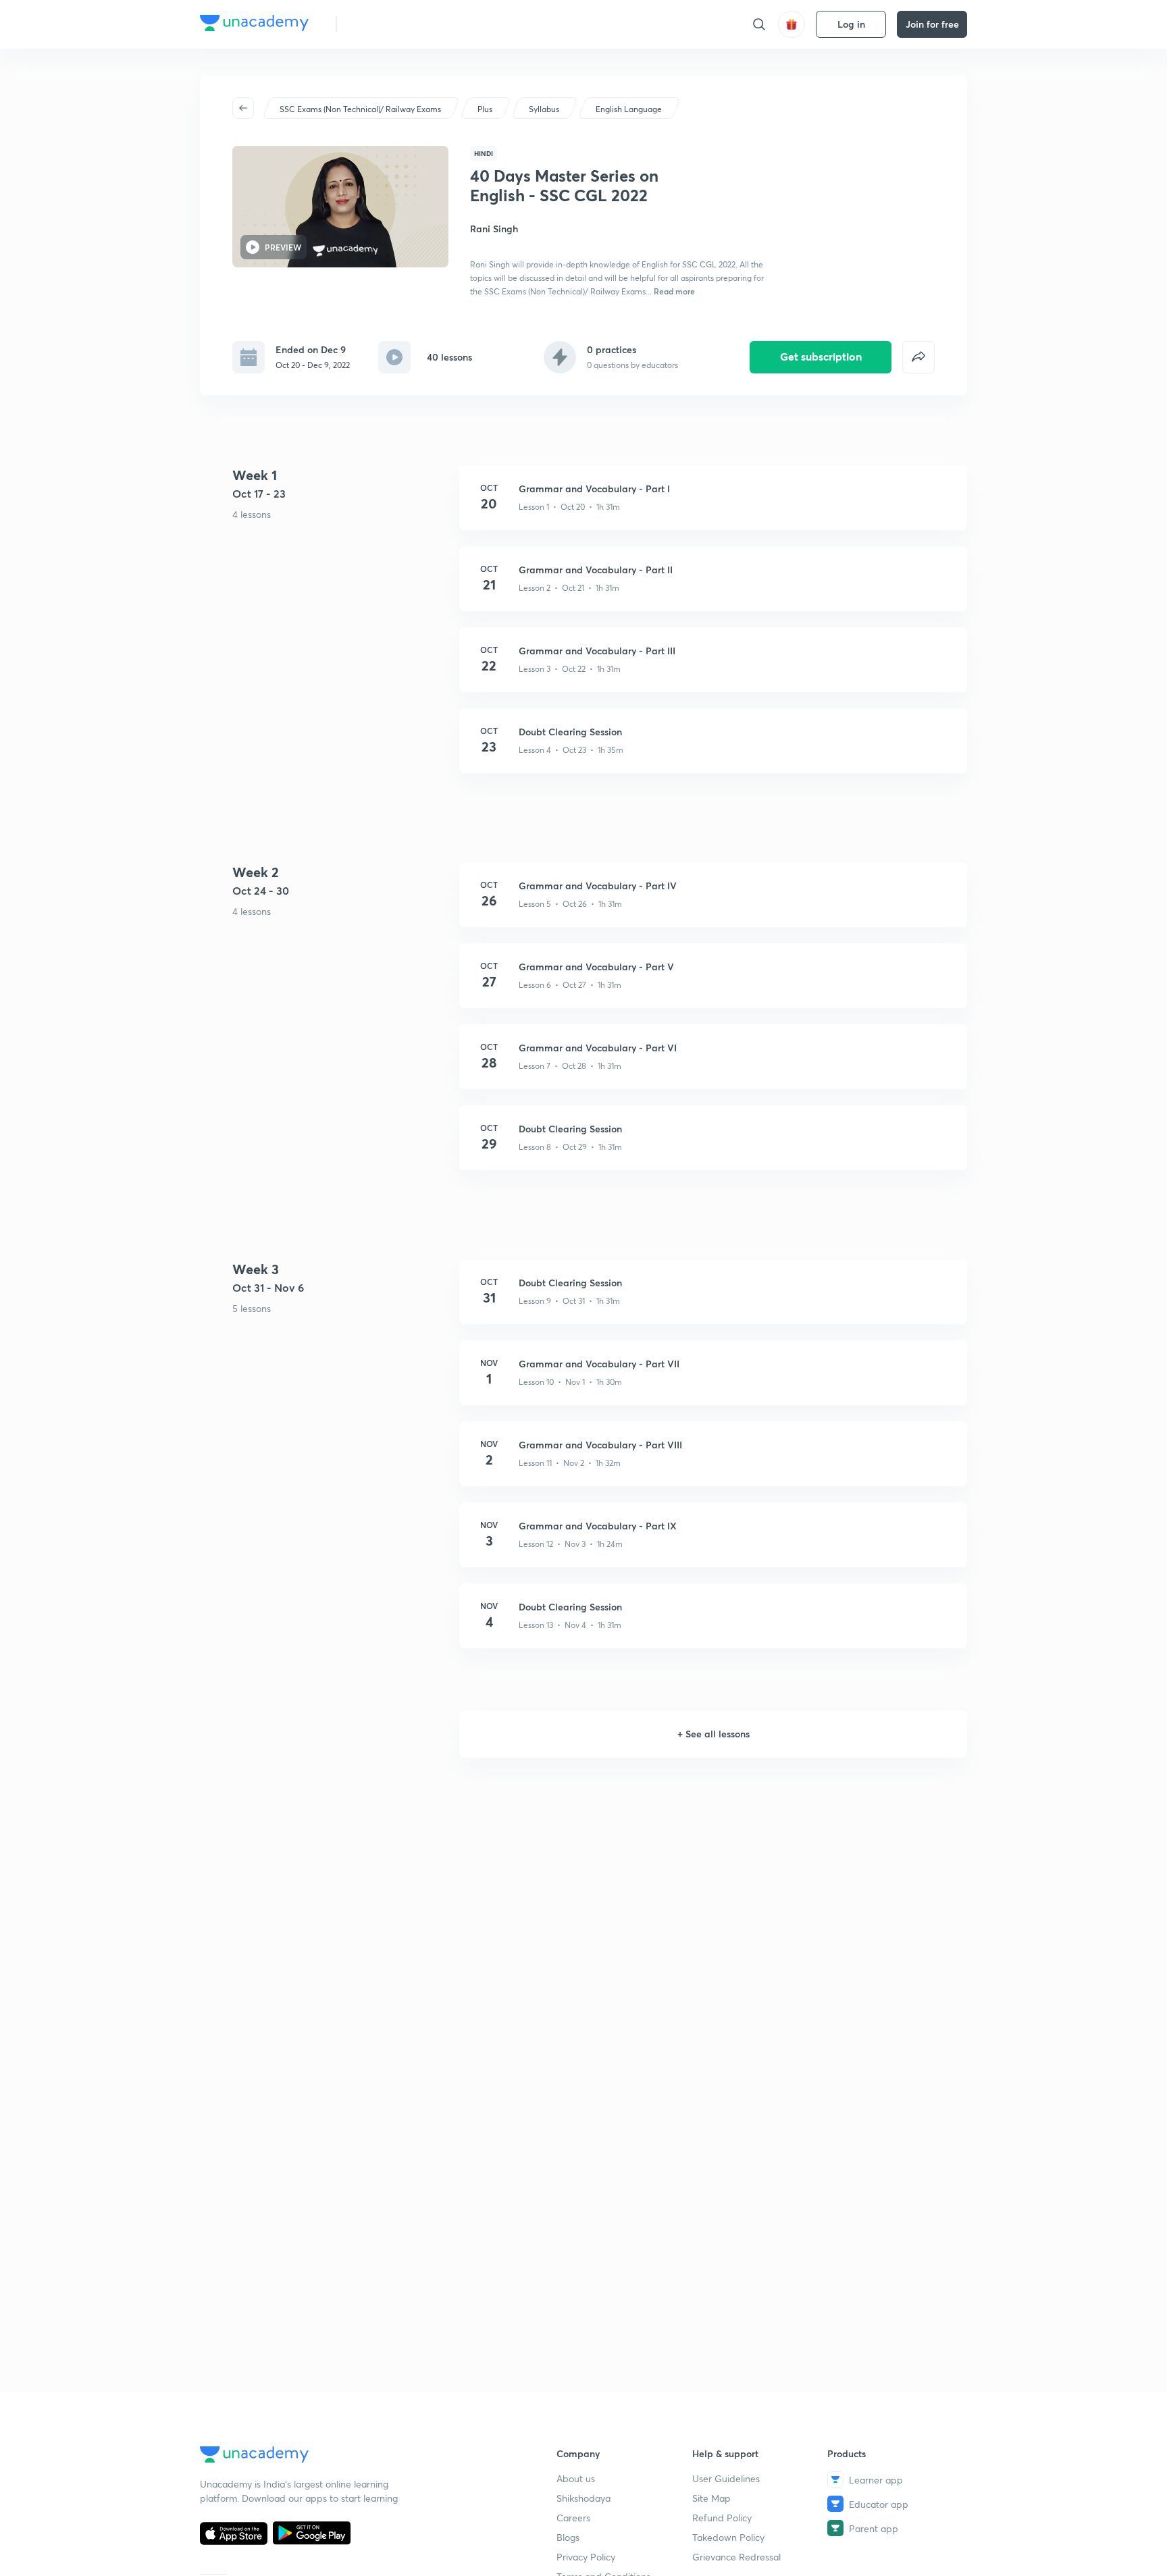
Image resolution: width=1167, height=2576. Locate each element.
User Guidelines (726, 2478)
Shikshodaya (583, 2498)
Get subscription (821, 356)
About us (576, 2478)
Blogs (568, 2537)
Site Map (711, 2498)
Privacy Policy (586, 2557)
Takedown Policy (728, 2537)
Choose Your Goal (407, 24)
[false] (918, 357)
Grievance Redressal (736, 2557)
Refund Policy (722, 2518)
